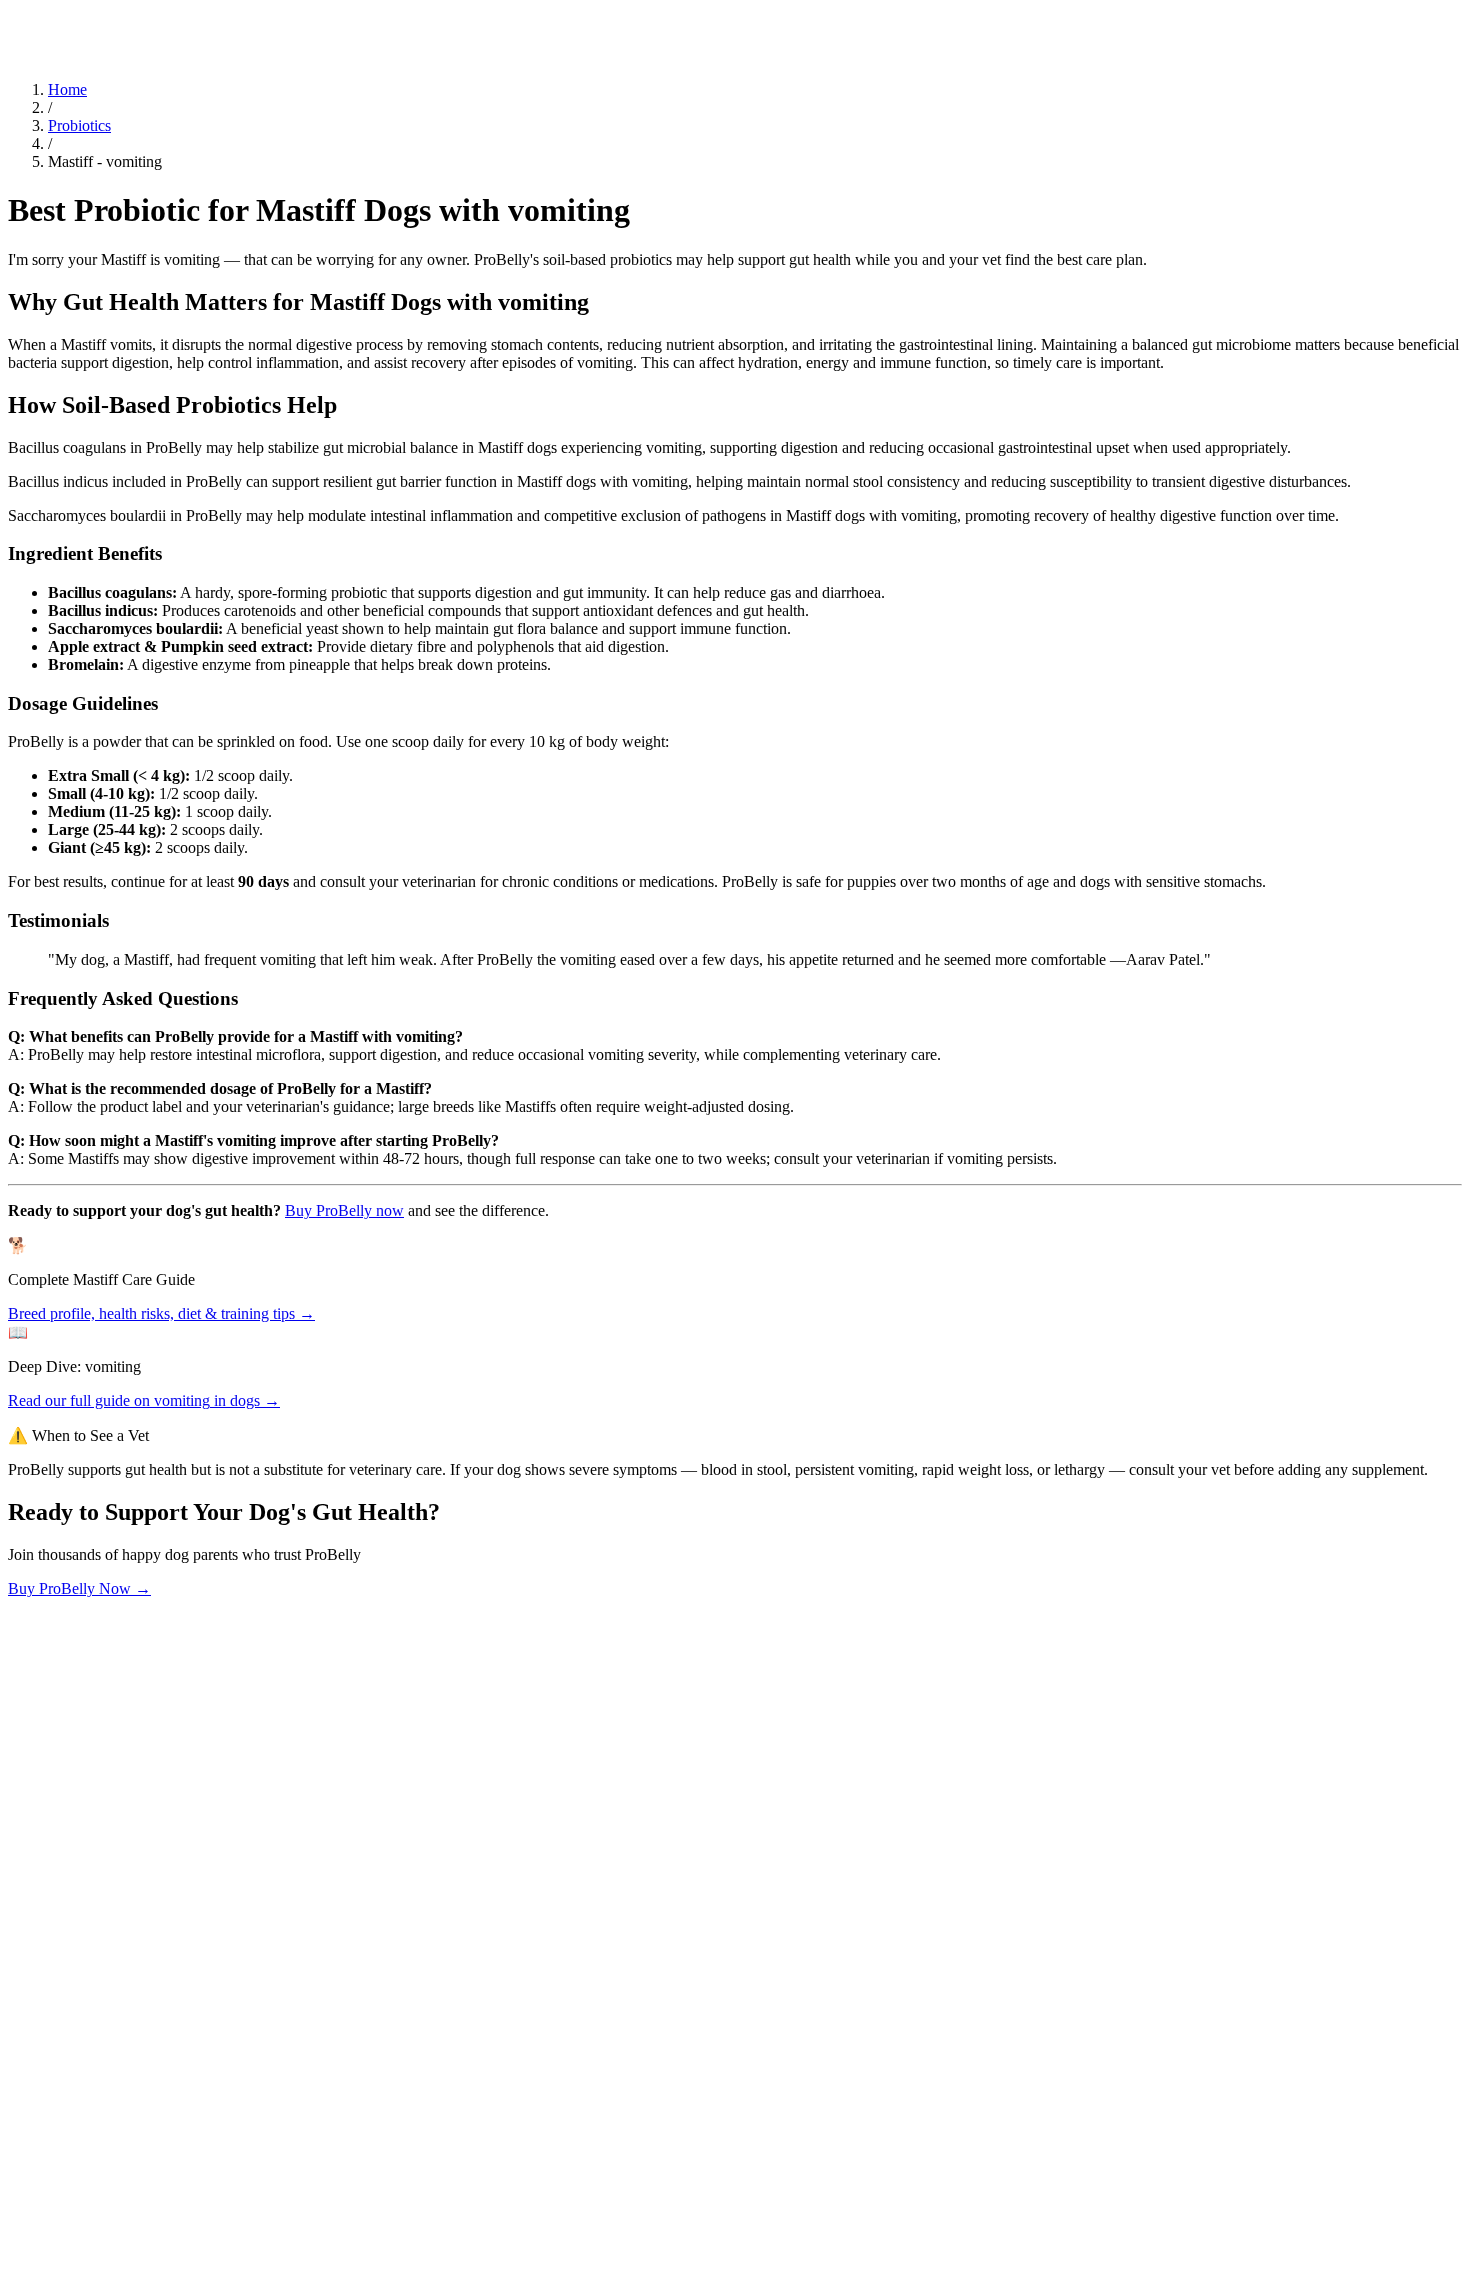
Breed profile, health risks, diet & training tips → (161, 1313)
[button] (735, 1905)
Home (67, 89)
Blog (23, 17)
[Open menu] (16, 41)
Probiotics (79, 125)
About (117, 17)
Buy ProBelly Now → (79, 1588)
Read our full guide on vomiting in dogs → (144, 1400)
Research (68, 17)
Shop (153, 17)
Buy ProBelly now (344, 1210)
